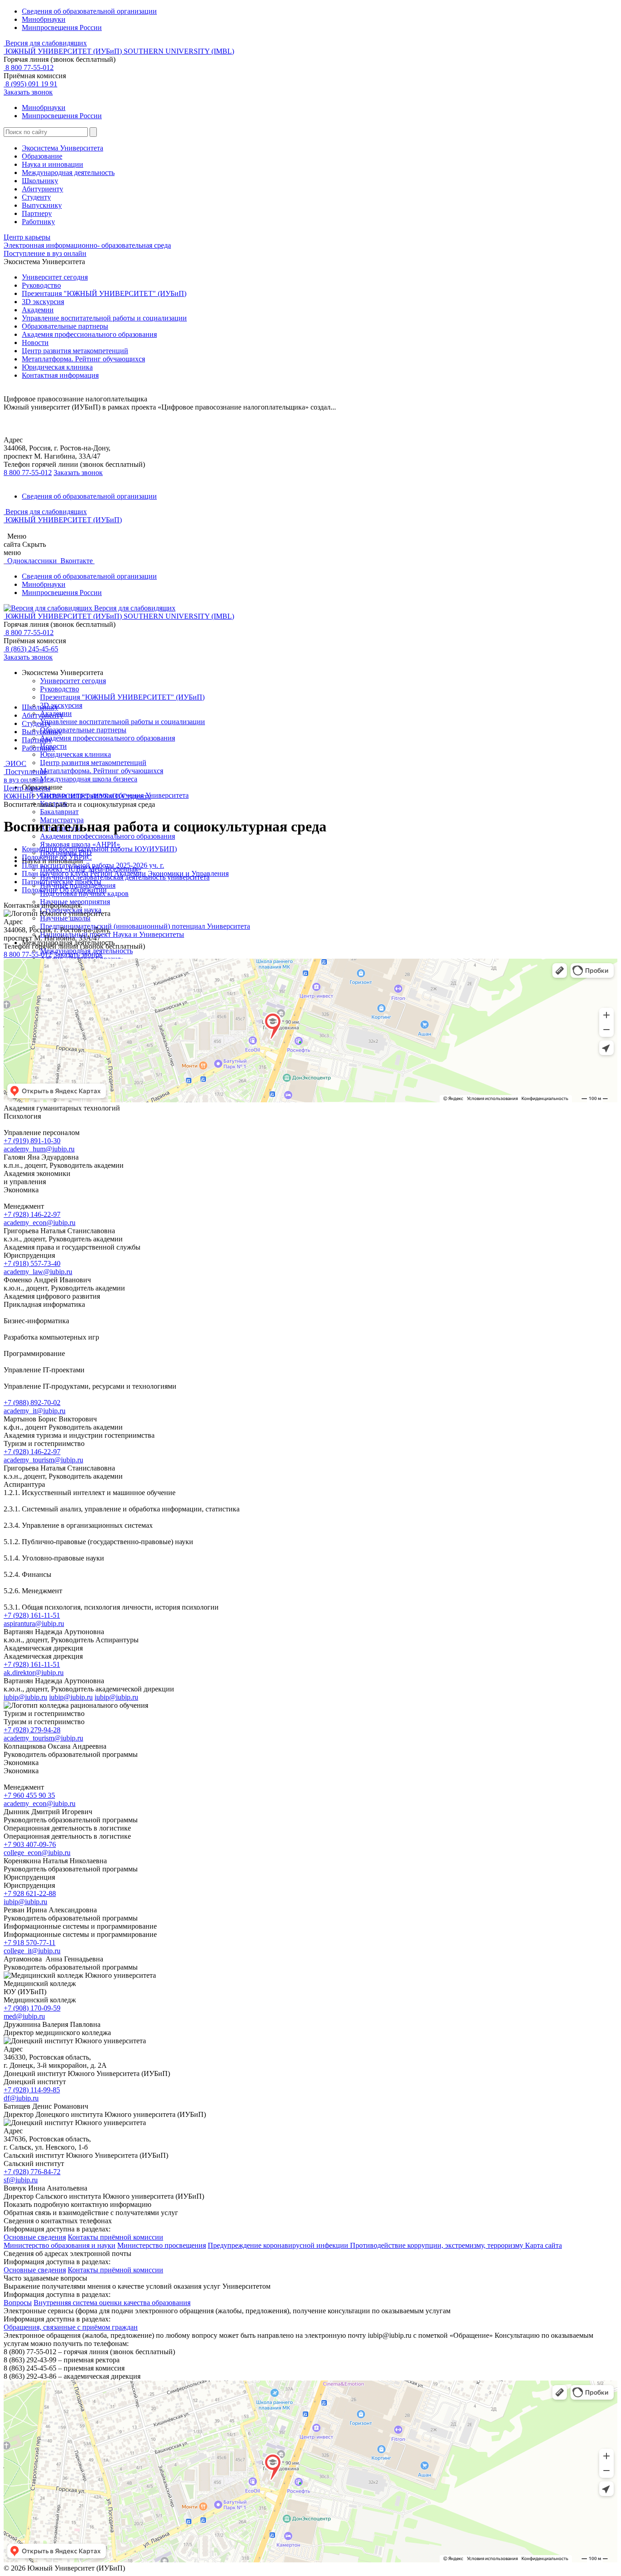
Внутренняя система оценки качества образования (112, 2303)
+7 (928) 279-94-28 (32, 1730)
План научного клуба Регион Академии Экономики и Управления (125, 873)
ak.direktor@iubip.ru (34, 1673)
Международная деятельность (68, 173)
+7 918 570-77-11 (30, 1943)
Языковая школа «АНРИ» (80, 844)
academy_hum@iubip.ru (39, 1149)
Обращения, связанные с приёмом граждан (71, 2327)
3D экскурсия (43, 302)
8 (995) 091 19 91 (30, 84)
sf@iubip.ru (21, 2180)
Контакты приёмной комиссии (115, 2237)
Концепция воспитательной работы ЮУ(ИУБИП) (99, 849)
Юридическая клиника (57, 367)
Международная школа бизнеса (89, 779)
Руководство (41, 285)
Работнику (38, 222)
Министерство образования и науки (60, 2245)
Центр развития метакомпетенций (75, 351)
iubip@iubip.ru (25, 1697)
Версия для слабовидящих (45, 43)
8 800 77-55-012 (29, 68)
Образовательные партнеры (65, 326)
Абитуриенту (43, 189)
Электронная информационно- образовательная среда (87, 245)
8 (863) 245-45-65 (31, 649)
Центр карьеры (27, 237)
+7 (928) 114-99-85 (32, 2090)
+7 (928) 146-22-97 (32, 1214)
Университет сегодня (55, 277)
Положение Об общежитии (64, 890)
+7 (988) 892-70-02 (32, 1403)
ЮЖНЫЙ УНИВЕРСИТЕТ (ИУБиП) (63, 796)
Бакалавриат (59, 812)
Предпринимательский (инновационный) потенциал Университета (145, 926)
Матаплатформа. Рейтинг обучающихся (102, 771)
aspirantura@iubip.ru (34, 1623)
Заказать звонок (28, 92)
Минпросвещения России (62, 28)
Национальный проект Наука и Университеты (112, 934)
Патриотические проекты (62, 882)
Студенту (36, 197)
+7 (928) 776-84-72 (32, 2172)
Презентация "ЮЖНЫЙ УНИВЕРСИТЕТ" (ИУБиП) (104, 293)
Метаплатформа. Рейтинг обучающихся (83, 359)
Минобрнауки (44, 19)
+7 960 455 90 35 (29, 1795)
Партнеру (37, 213)
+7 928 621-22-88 (30, 1893)
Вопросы (18, 2303)
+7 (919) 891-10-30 (32, 1141)
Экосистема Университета (63, 148)
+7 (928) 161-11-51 (32, 1615)
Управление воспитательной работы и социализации (104, 318)
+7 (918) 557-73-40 (32, 1263)
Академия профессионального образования (89, 334)
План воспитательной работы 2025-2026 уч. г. (93, 865)
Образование (42, 156)
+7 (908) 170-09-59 (32, 2008)
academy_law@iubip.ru (38, 1272)
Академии (38, 310)
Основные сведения (35, 2237)
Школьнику (40, 181)
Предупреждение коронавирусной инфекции (279, 2245)
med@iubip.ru (24, 2016)
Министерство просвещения (162, 2245)
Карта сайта (543, 2245)
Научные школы (65, 918)
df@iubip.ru (21, 2098)
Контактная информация (60, 375)
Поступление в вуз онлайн (45, 253)
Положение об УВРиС (57, 857)
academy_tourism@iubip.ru (43, 1460)
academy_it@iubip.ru (35, 1411)
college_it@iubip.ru (32, 1951)
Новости (35, 343)
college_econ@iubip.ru (37, 1853)
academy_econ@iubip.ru (40, 1223)
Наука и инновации (53, 164)
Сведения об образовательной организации (89, 11)
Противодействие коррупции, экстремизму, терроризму (438, 2245)
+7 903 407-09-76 (30, 1844)
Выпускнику (42, 205)
